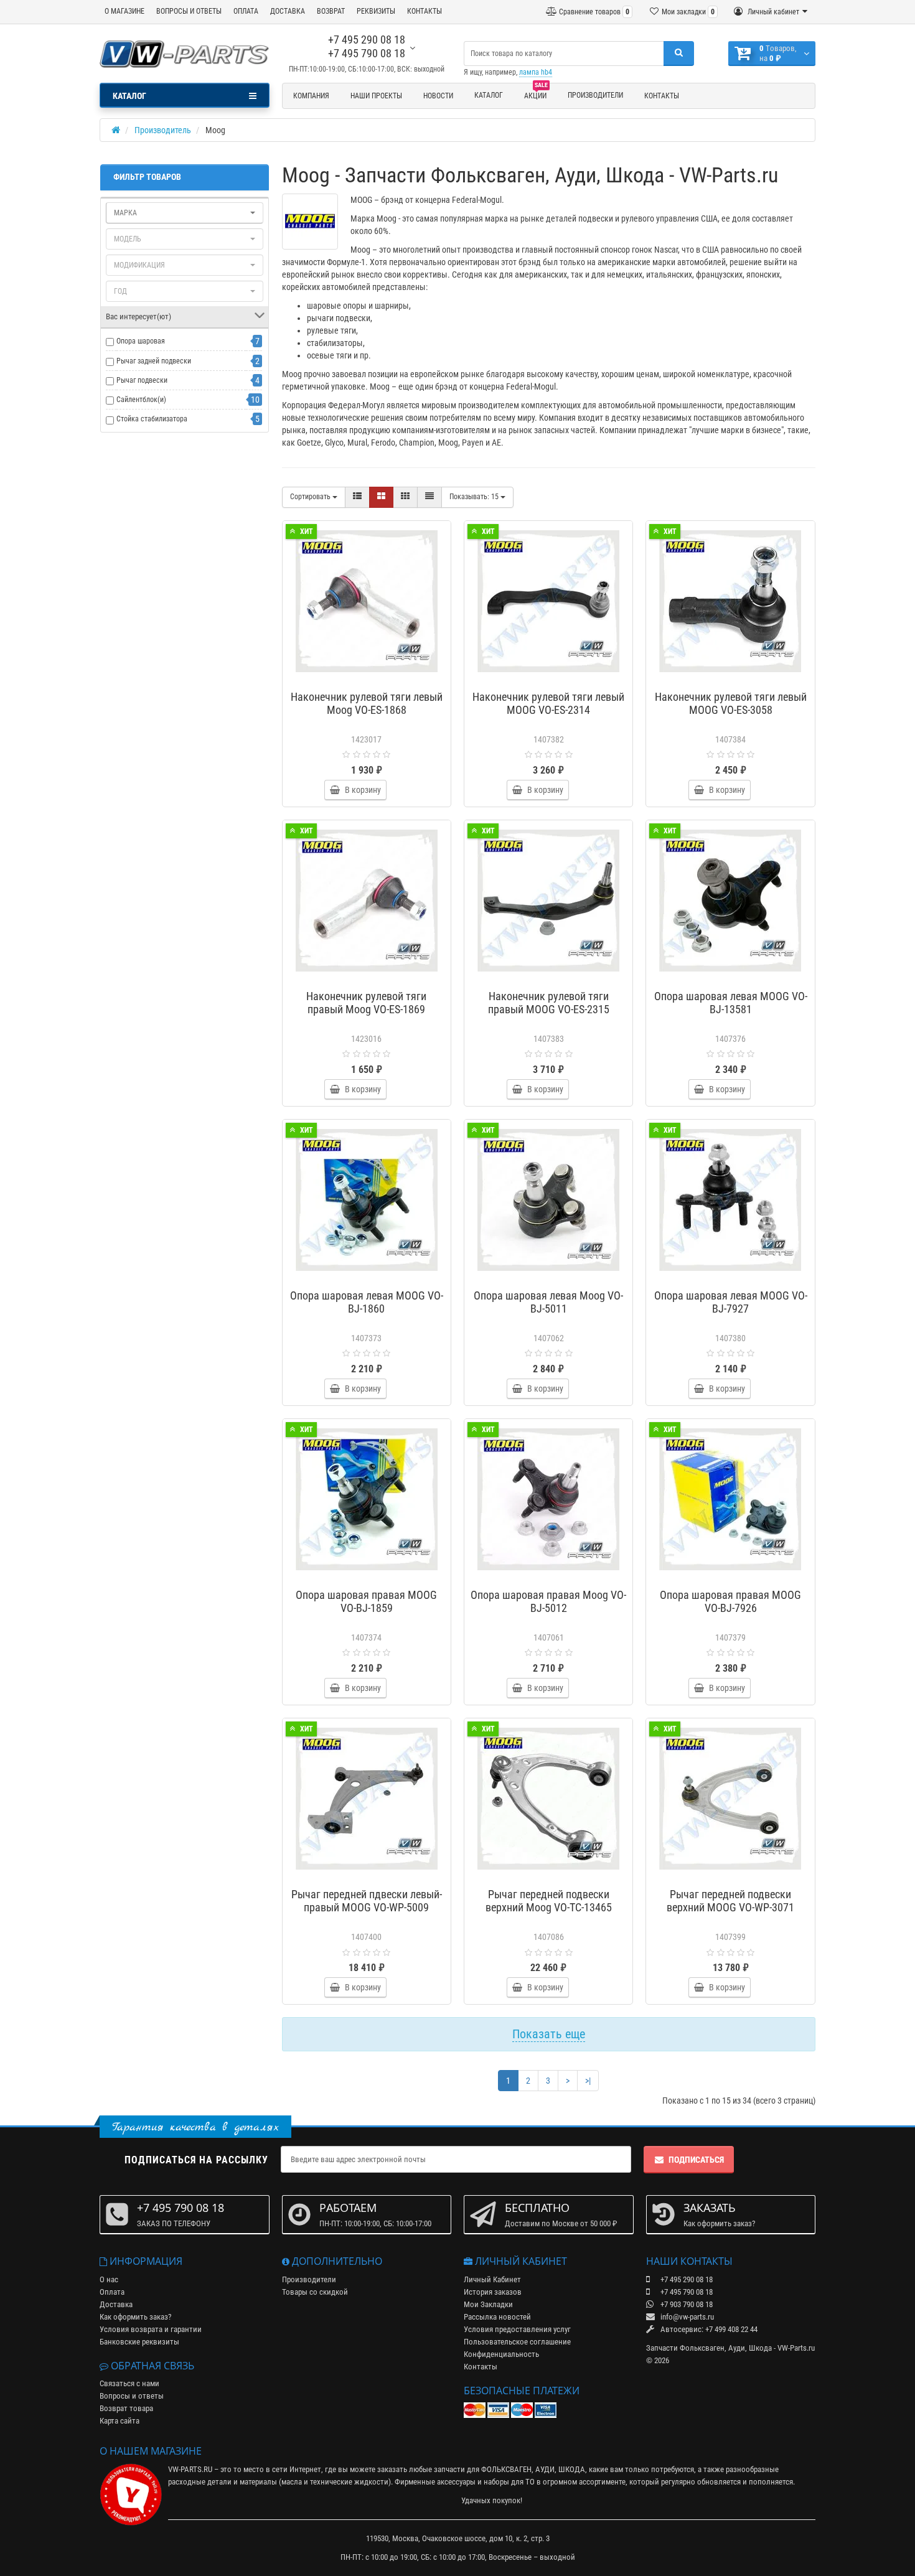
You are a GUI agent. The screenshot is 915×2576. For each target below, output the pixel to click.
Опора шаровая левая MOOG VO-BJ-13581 (731, 1003)
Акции (536, 94)
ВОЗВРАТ (331, 11)
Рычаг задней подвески (154, 361)
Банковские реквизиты (139, 2342)
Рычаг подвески (142, 380)
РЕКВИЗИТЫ (376, 11)
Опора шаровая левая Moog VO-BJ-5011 (548, 1302)
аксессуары (456, 2482)
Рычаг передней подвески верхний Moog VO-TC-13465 (549, 1901)
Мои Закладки (488, 2304)
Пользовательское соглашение (517, 2342)
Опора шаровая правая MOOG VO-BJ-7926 (730, 1601)
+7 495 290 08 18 (367, 40)
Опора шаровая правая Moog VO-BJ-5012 (548, 1601)
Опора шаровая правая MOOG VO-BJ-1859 (366, 1601)
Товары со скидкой (315, 2292)
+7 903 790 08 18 (686, 2304)
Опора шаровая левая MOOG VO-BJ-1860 (367, 1302)
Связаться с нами (129, 2383)
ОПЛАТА (246, 11)
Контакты (662, 96)
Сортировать (311, 497)
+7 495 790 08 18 (367, 53)
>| (588, 2081)
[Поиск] (679, 54)
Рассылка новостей (497, 2317)
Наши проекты (376, 96)
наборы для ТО (509, 2482)
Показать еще (549, 2034)
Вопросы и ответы (132, 2396)
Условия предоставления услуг (517, 2329)
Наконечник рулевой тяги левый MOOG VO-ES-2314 (548, 703)
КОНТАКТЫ (425, 11)
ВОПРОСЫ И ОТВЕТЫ (189, 11)
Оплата (112, 2292)
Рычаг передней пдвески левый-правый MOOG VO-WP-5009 (367, 1901)
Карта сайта (120, 2421)
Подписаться (696, 2160)
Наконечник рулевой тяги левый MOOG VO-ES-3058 (731, 703)
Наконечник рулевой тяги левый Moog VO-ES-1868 (367, 703)
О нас (109, 2279)
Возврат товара (126, 2408)
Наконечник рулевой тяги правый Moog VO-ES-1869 (366, 1003)
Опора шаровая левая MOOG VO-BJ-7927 (731, 1302)
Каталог (489, 95)
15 (475, 497)
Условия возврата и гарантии (151, 2329)
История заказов (493, 2292)
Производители (595, 95)
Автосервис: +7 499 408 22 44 (708, 2329)
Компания (311, 96)
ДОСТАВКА (288, 11)
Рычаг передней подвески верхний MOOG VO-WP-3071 (730, 1901)
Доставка (116, 2304)
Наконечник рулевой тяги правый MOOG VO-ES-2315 (549, 1003)
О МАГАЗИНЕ (124, 11)
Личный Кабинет (492, 2279)
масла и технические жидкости (335, 2482)
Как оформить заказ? (135, 2317)
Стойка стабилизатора (152, 419)
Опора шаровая (141, 341)
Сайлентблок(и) (141, 400)
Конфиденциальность (501, 2354)
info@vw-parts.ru (686, 2317)
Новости (438, 96)
